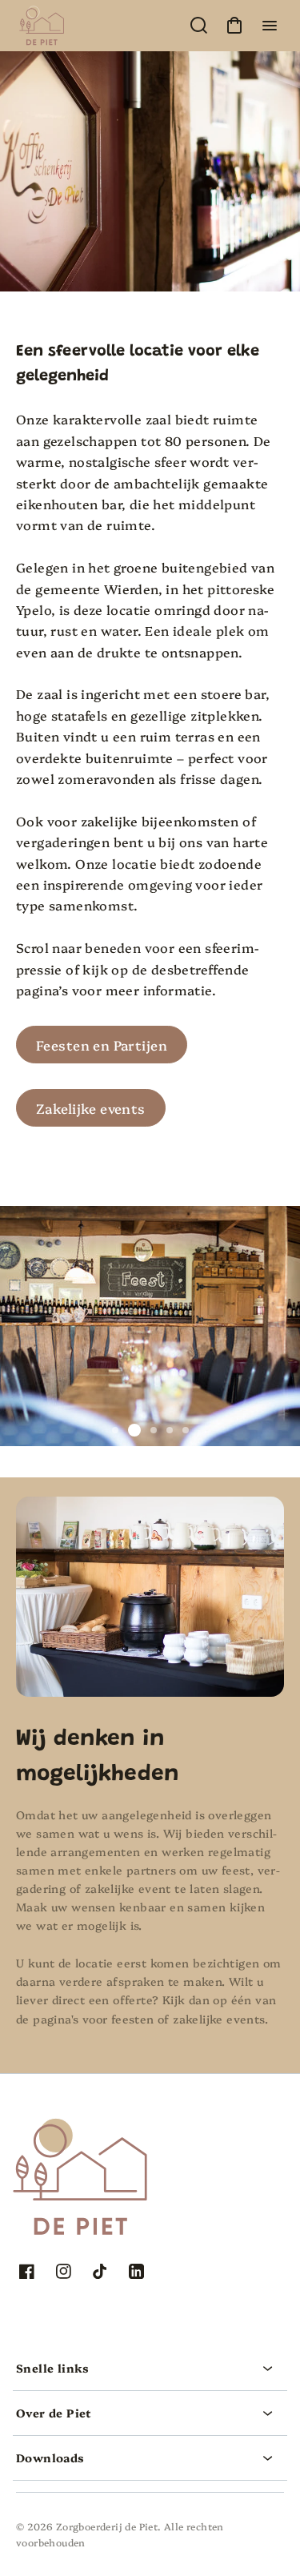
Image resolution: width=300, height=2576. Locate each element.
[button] (150, 2368)
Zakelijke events (91, 1108)
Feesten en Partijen (102, 1045)
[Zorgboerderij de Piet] (116, 2138)
